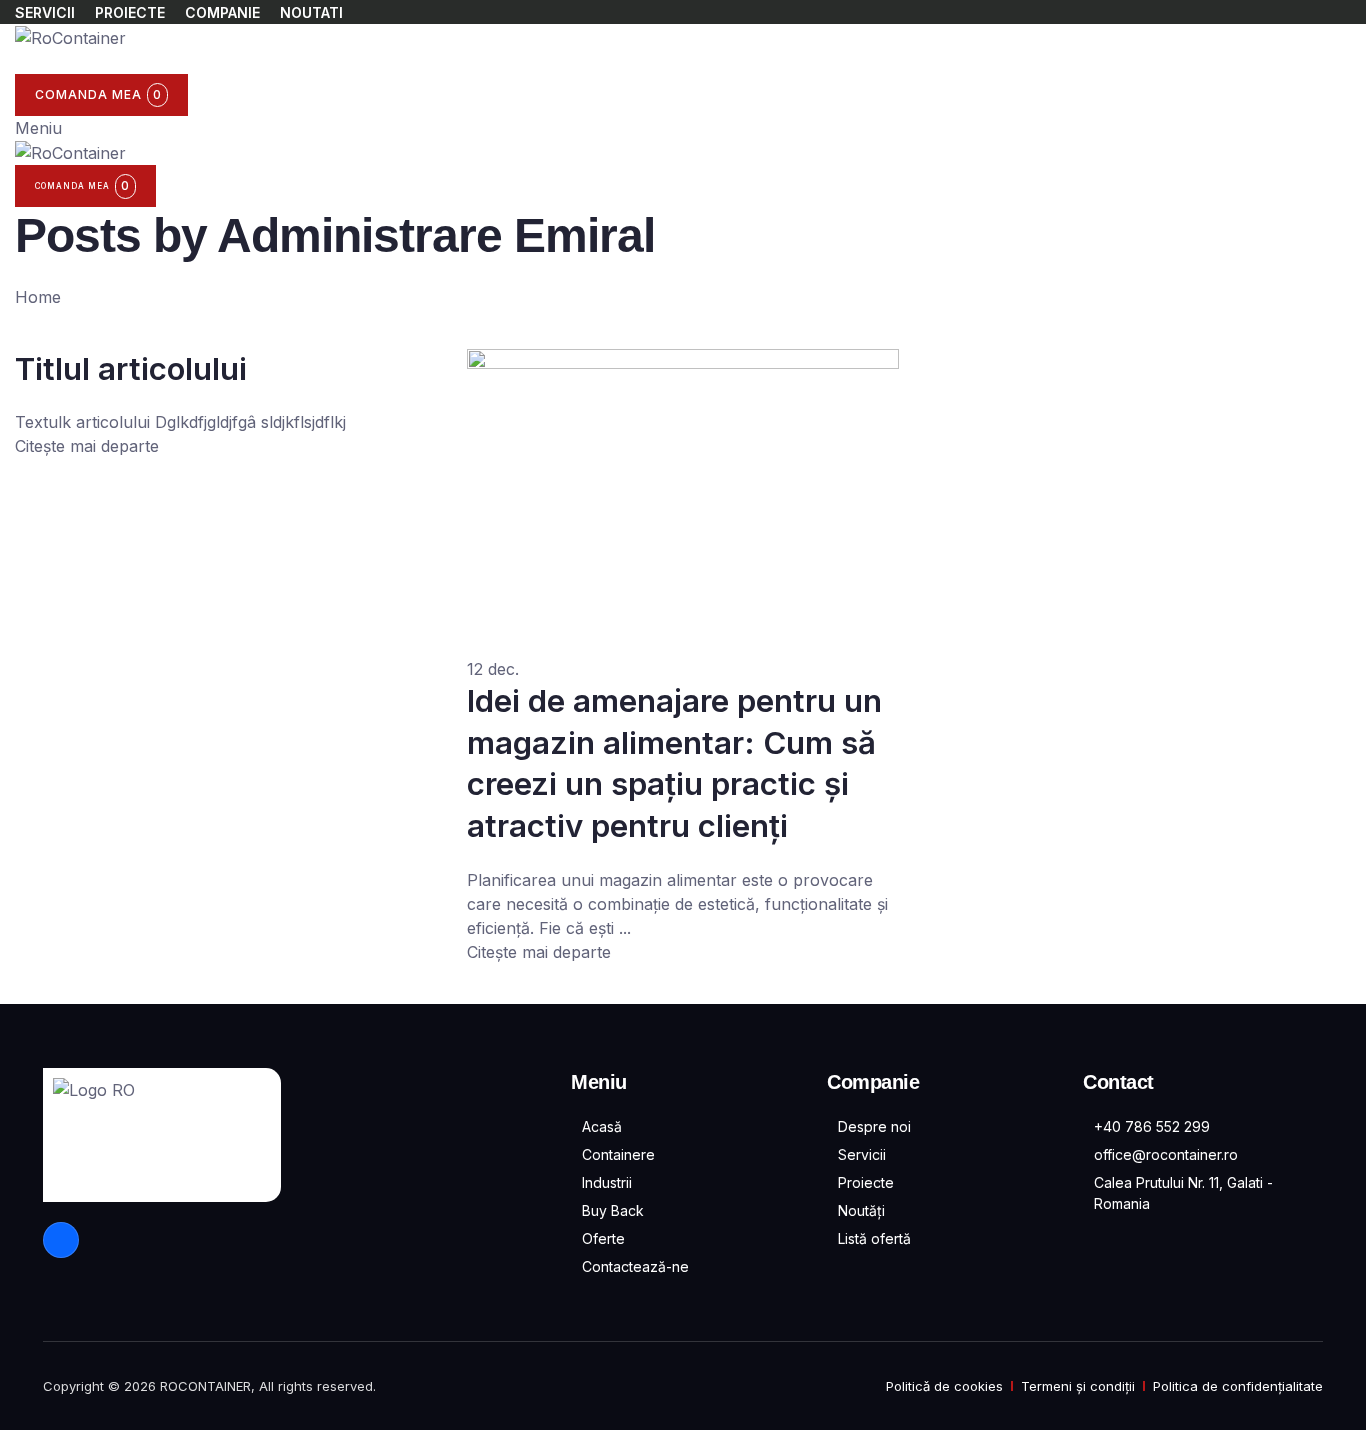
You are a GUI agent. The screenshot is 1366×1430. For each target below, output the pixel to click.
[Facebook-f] (61, 1240)
